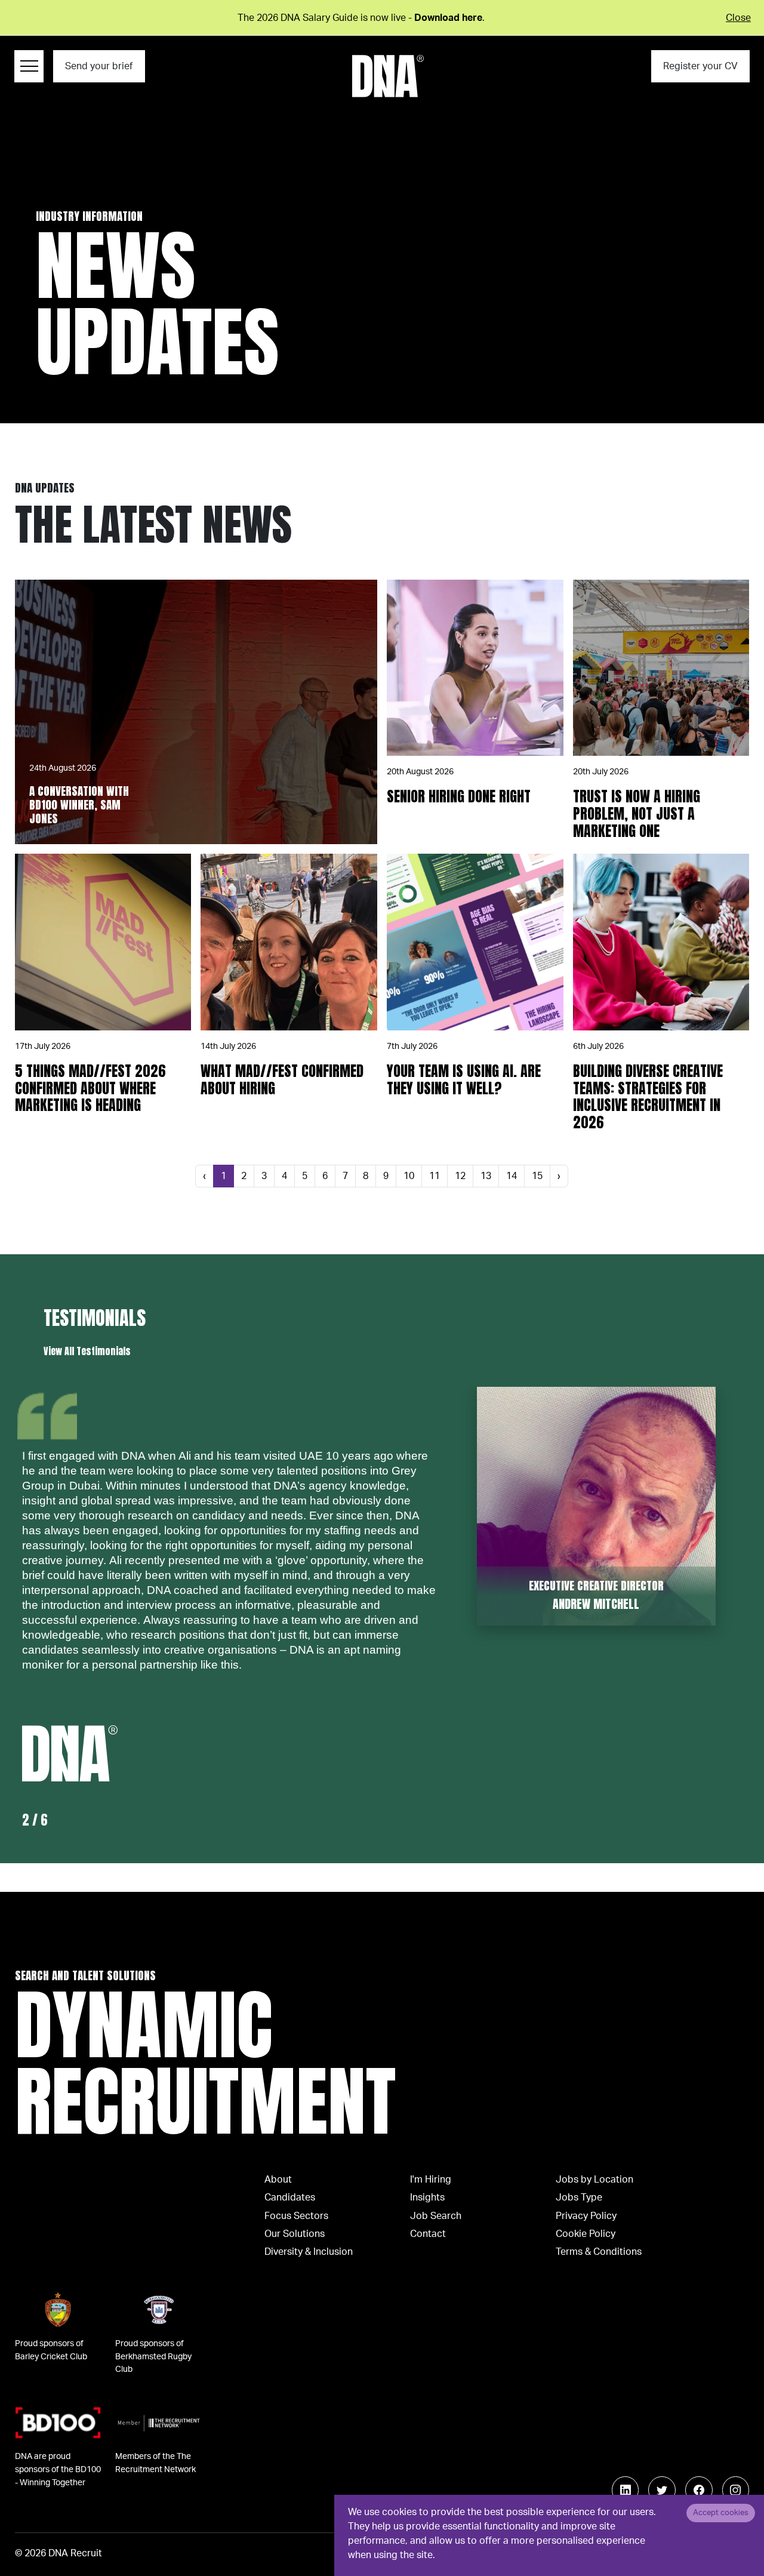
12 (460, 1176)
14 (512, 1176)
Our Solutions (295, 2234)
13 (486, 1176)
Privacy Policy (586, 2216)
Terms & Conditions (599, 2252)
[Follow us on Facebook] (699, 2490)
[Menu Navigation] (29, 66)
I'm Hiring (431, 2180)
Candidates (290, 2198)
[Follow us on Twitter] (662, 2490)
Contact (428, 2234)
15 (537, 1176)
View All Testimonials (87, 1351)
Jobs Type (579, 2198)
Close (738, 18)
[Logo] (388, 76)
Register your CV (700, 66)
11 (435, 1176)
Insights (427, 2198)
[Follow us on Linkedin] (626, 2490)
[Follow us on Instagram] (736, 2490)
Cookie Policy (586, 2234)
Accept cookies (721, 2513)
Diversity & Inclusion (309, 2252)
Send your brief (99, 66)
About (278, 2180)
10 (409, 1176)
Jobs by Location (594, 2180)
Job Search (436, 2216)
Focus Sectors (296, 2216)
